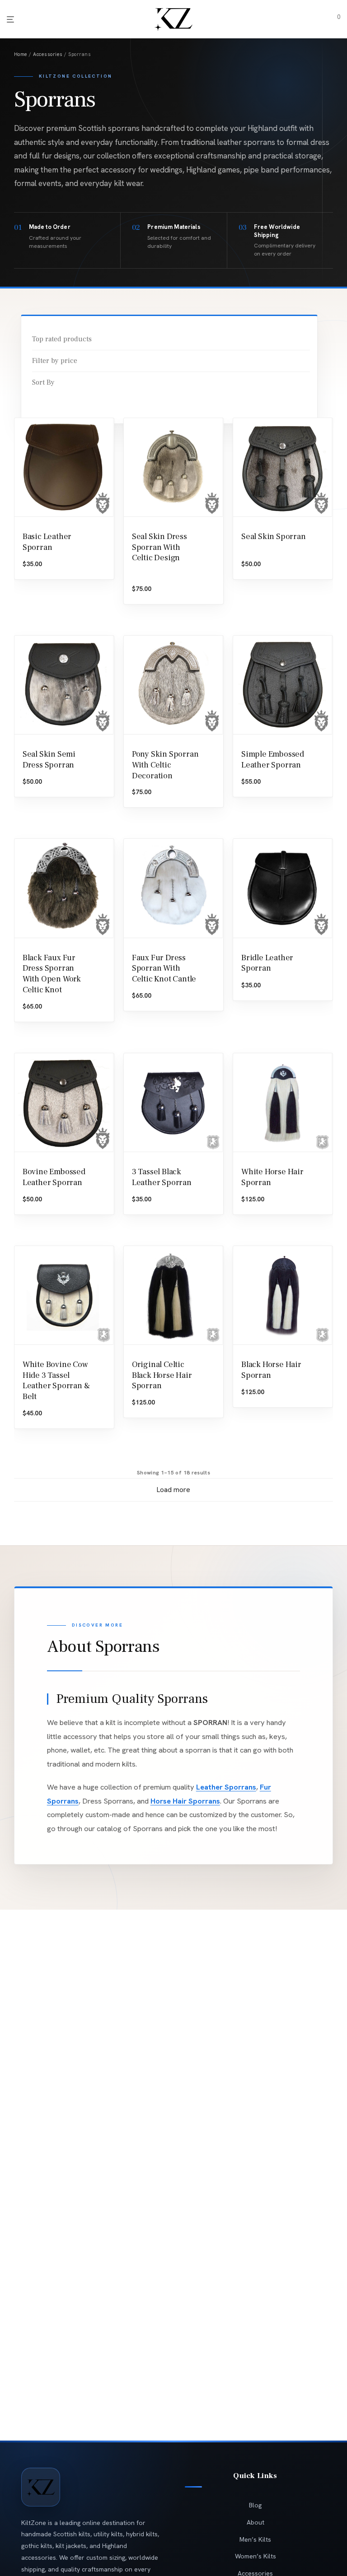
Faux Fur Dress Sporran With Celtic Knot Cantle (164, 969)
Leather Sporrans (226, 1787)
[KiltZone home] (41, 2487)
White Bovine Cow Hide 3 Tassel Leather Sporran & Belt (56, 1381)
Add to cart (40, 792)
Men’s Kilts (255, 2539)
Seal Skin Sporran (274, 537)
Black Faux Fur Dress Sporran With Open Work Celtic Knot (52, 974)
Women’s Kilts (256, 2556)
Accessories (48, 54)
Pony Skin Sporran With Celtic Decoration (165, 765)
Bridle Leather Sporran (267, 963)
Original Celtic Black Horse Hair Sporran (162, 1375)
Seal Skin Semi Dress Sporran (49, 760)
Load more (173, 1490)
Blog (255, 2505)
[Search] (316, 20)
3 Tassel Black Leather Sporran (162, 1177)
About (256, 2522)
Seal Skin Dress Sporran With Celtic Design (159, 547)
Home (21, 54)
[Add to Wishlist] (104, 527)
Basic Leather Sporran (47, 542)
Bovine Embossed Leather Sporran (54, 1177)
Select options (44, 574)
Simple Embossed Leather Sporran (273, 760)
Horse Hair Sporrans (185, 1801)
